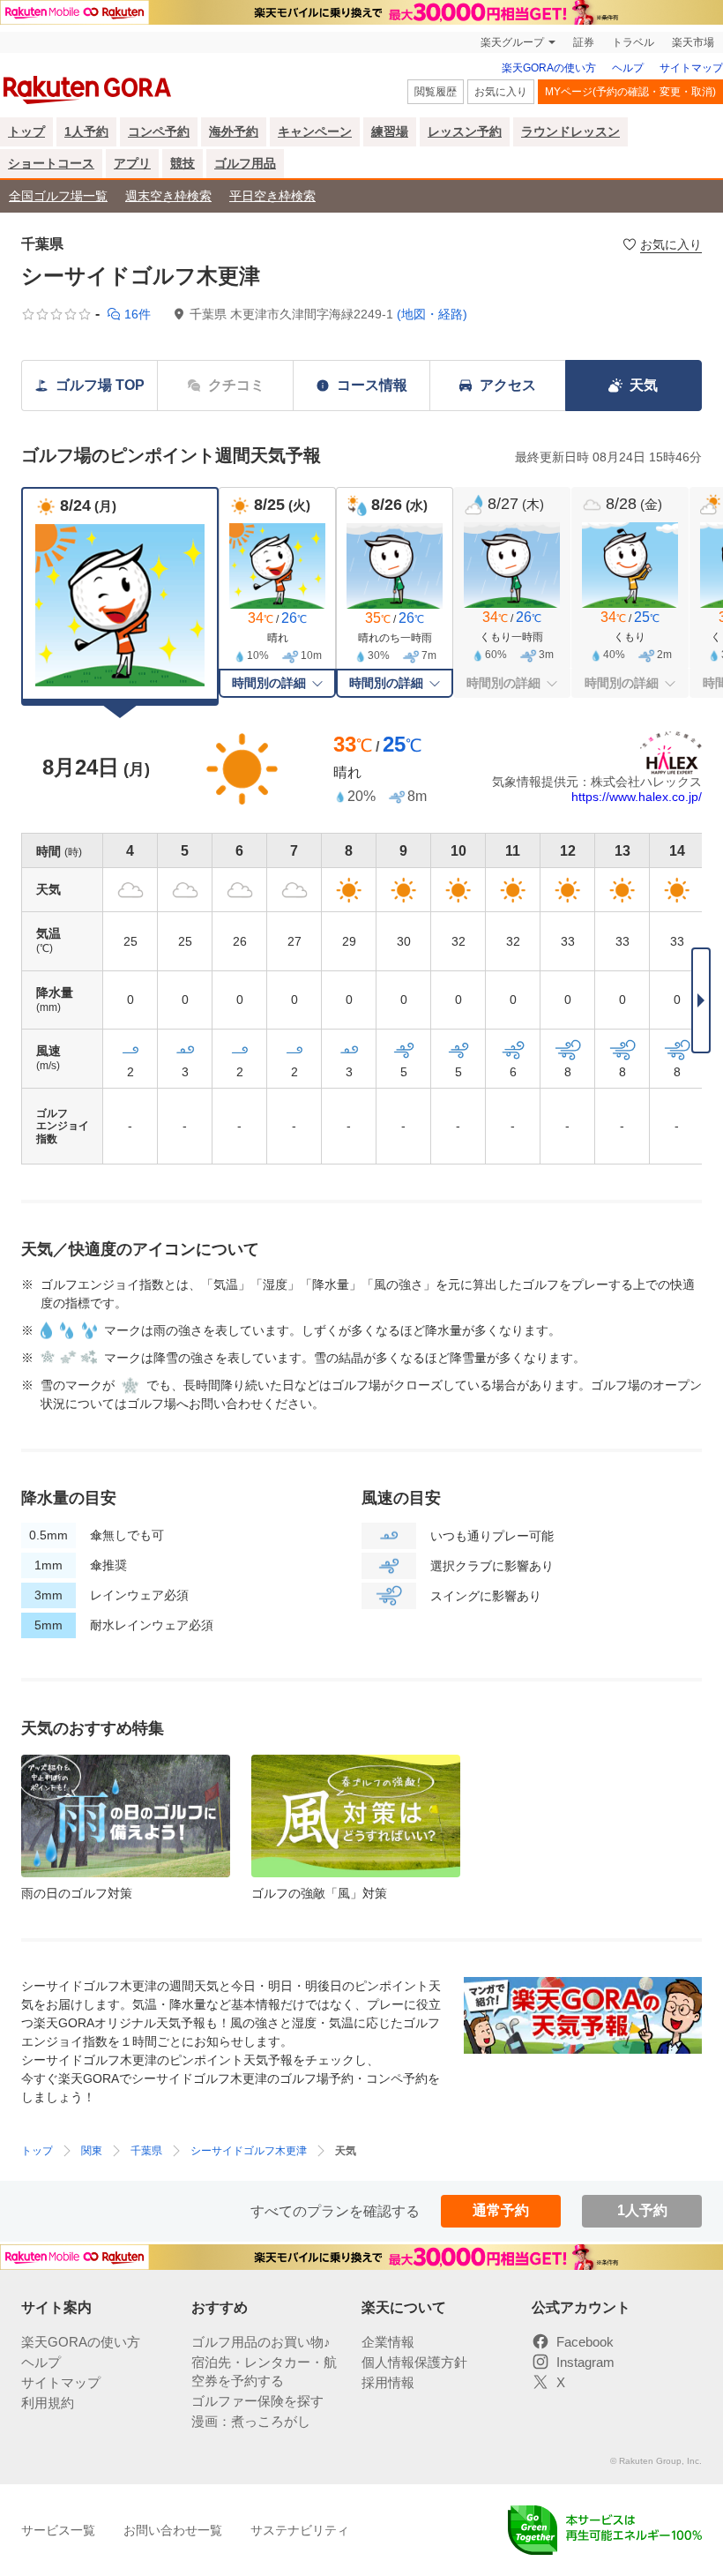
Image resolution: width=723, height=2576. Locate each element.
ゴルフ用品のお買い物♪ (261, 2342)
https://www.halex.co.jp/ (637, 797)
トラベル (633, 42)
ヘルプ (628, 68)
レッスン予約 (465, 131)
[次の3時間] (701, 1000)
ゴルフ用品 (245, 163)
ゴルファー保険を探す (257, 2401)
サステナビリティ (300, 2530)
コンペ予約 (159, 131)
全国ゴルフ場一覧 (58, 196)
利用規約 (48, 2403)
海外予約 (234, 131)
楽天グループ (512, 42)
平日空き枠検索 (272, 196)
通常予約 (501, 2210)
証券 (584, 42)
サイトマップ (691, 68)
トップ (26, 131)
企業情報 (388, 2342)
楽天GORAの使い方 (549, 68)
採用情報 (388, 2382)
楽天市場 (693, 42)
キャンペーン (315, 131)
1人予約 (86, 131)
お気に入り (501, 92)
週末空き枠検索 (168, 196)
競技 (183, 163)
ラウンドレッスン (570, 131)
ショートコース (51, 163)
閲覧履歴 (436, 92)
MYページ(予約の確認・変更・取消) (630, 92)
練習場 (390, 131)
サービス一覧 (58, 2530)
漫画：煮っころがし (251, 2421)
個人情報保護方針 (414, 2362)
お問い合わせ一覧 (173, 2530)
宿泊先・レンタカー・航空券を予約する (264, 2371)
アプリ (132, 163)
